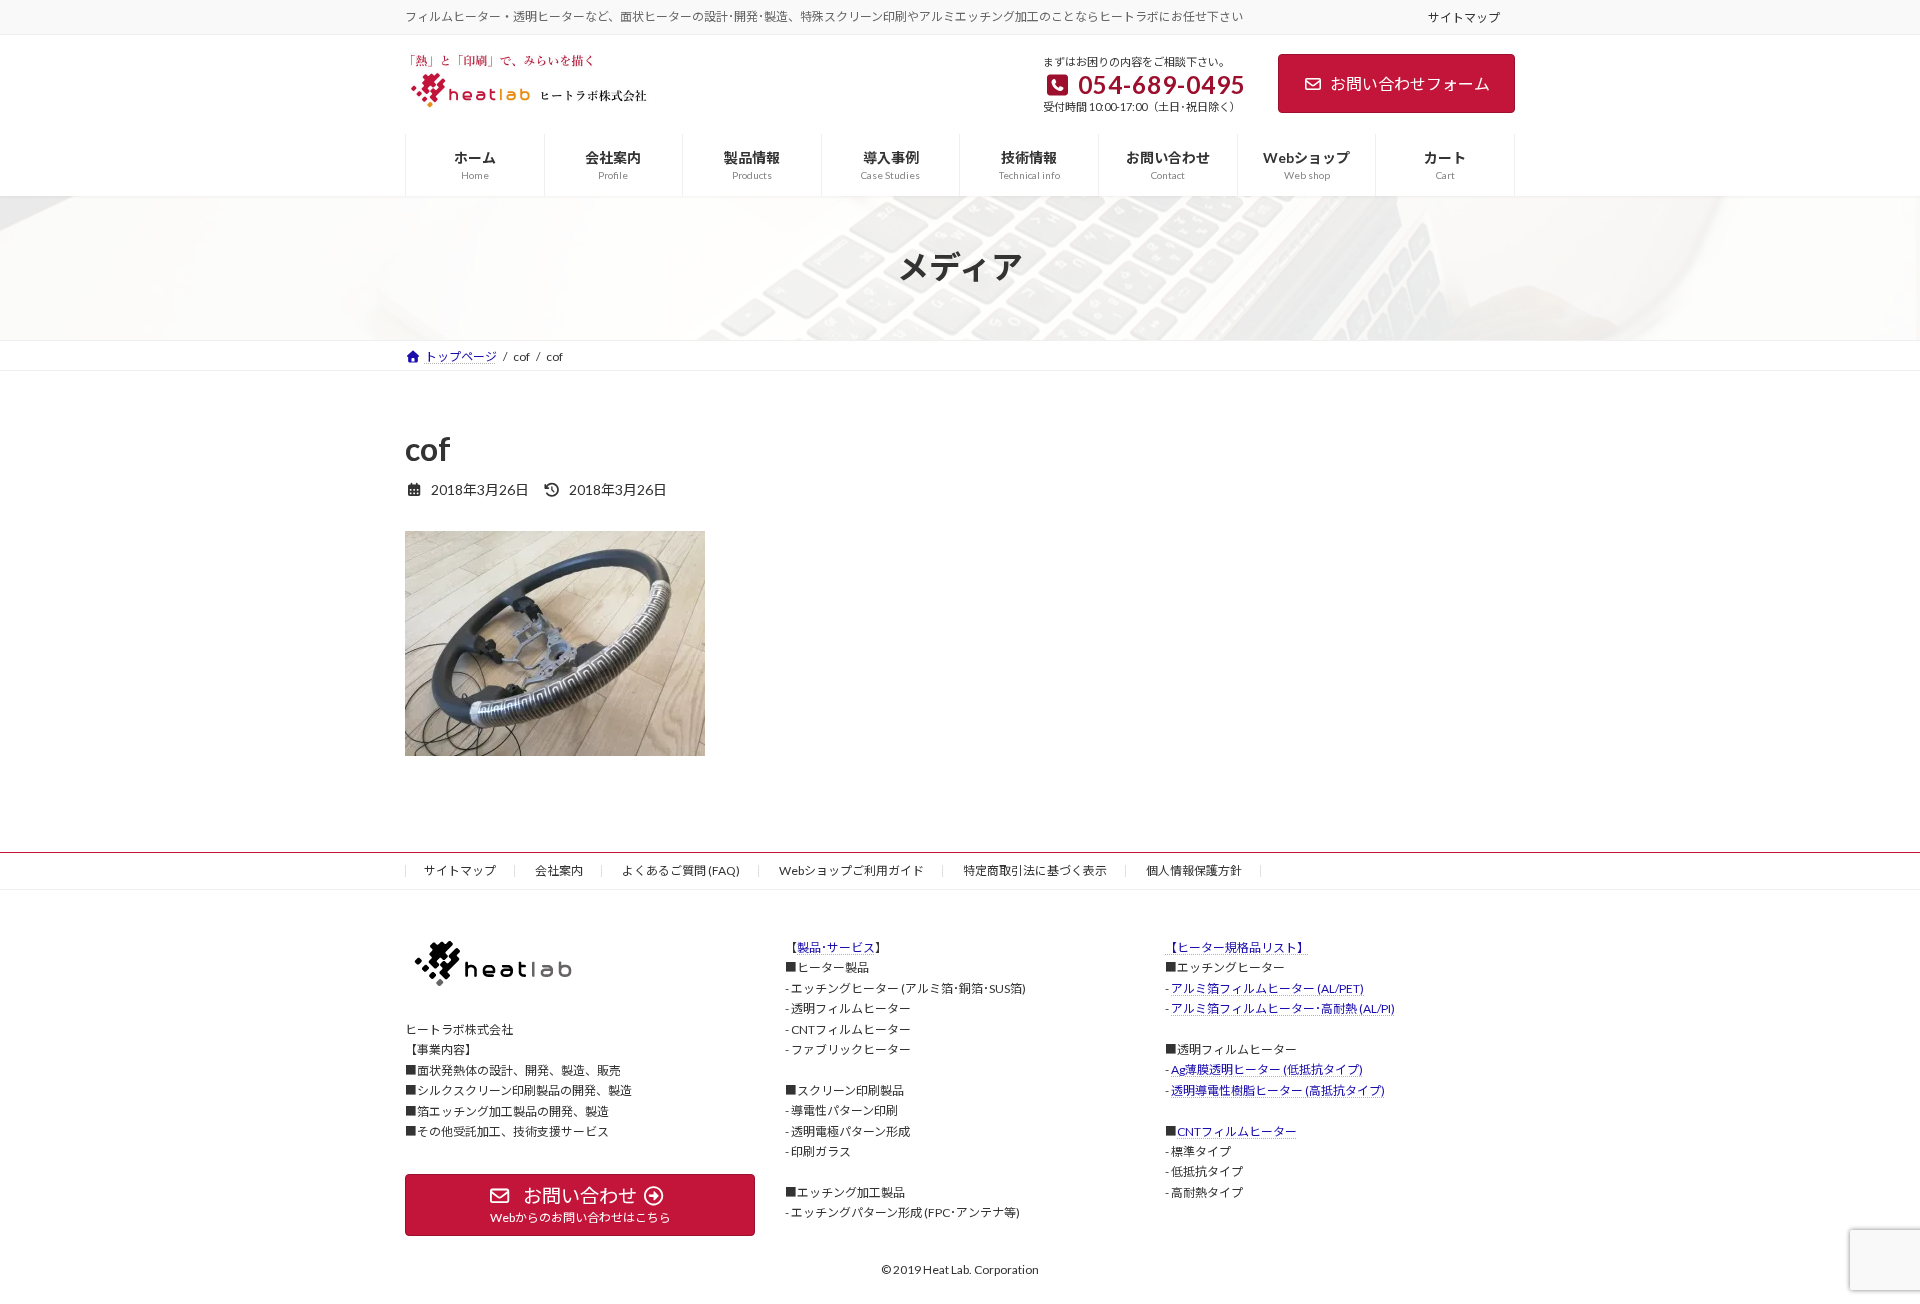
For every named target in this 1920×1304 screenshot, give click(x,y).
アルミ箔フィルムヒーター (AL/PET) (1267, 987)
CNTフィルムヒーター (1237, 1130)
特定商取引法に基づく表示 (1035, 870)
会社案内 (559, 870)
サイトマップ (1464, 17)
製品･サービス (836, 947)
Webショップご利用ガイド (851, 870)
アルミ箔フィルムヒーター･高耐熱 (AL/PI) (1283, 1008)
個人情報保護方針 (1194, 870)
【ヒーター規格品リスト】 (1237, 947)
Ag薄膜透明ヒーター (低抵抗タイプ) (1267, 1069)
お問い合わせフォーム (1410, 83)
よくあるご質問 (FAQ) (681, 870)
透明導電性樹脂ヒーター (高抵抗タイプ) (1278, 1089)
